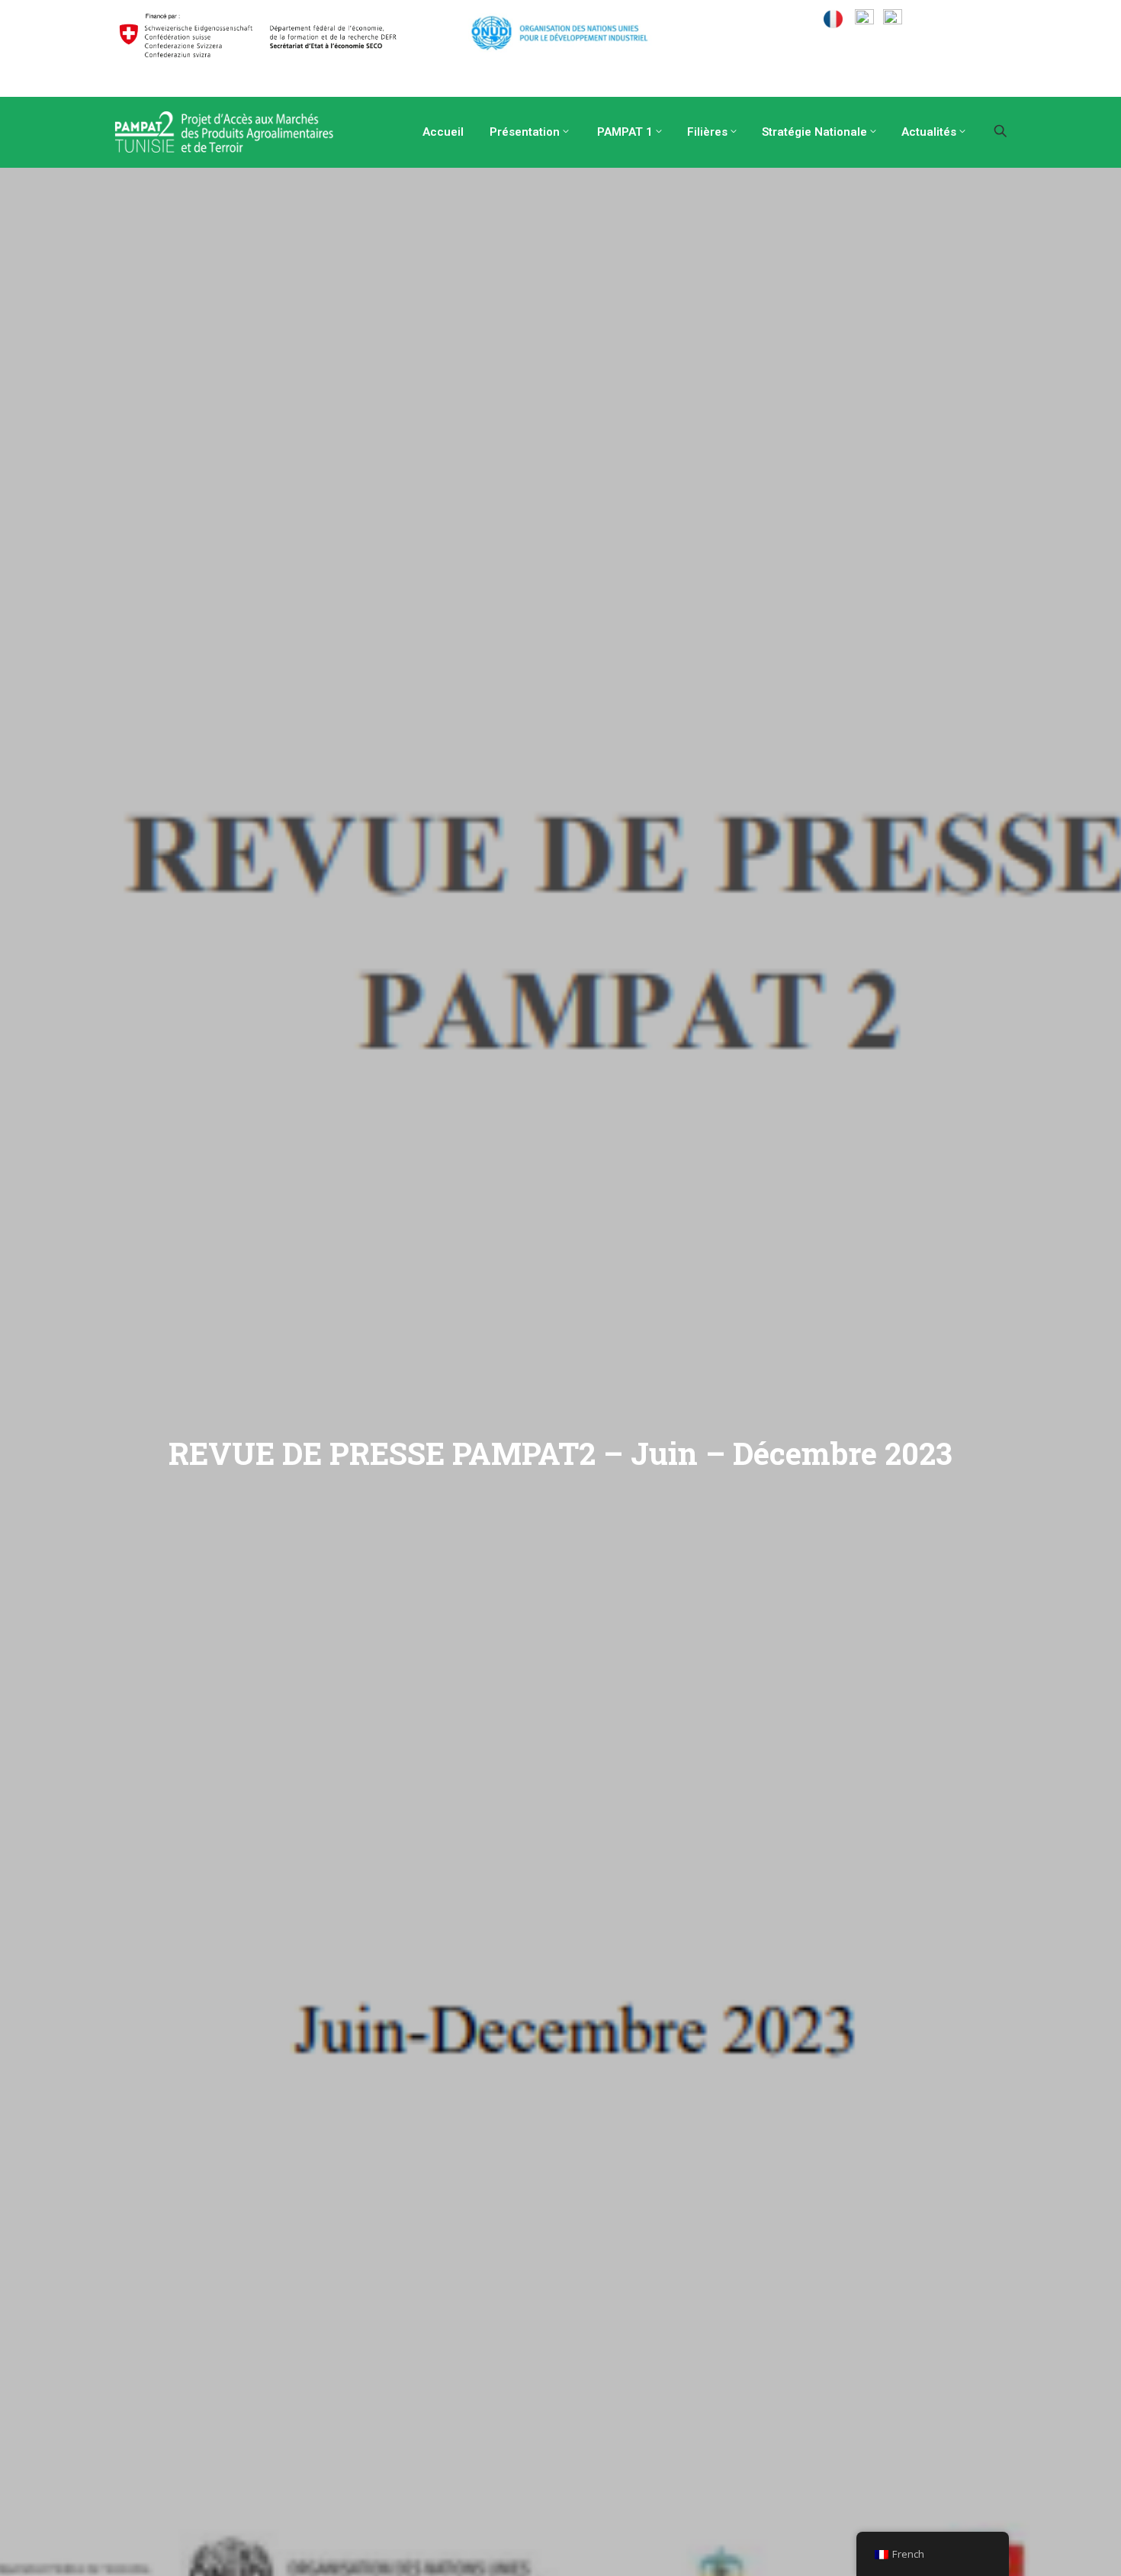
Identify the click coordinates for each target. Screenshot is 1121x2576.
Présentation (523, 132)
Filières (707, 132)
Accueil (442, 132)
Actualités (929, 132)
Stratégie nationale (814, 132)
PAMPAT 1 (623, 132)
